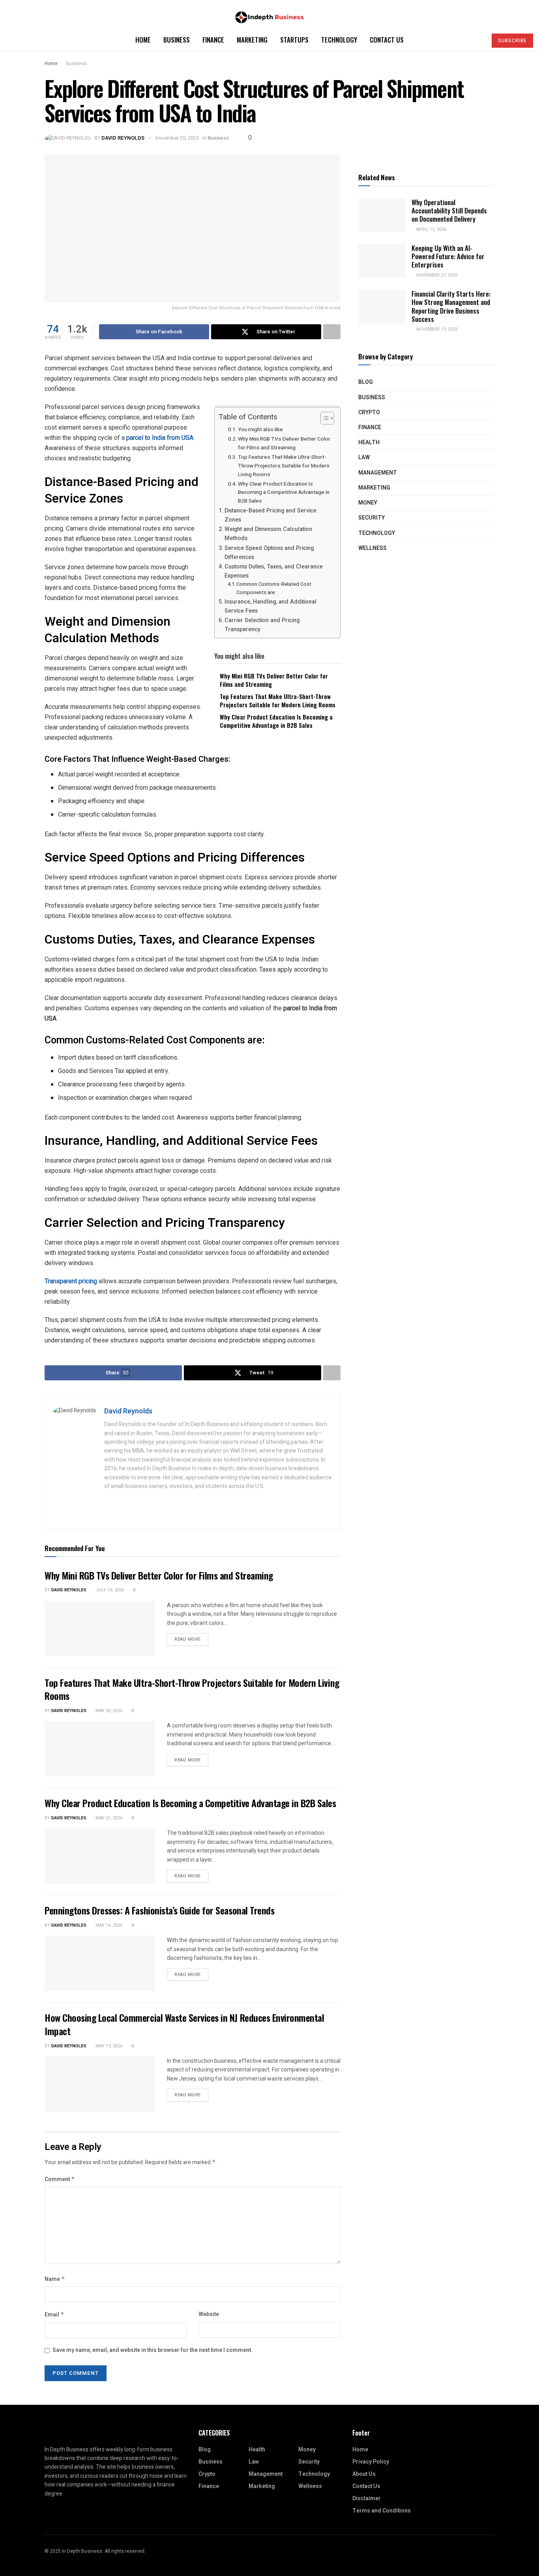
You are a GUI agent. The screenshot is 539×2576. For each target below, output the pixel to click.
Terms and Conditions (382, 2511)
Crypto (369, 412)
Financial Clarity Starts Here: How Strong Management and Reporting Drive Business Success (451, 306)
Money (368, 503)
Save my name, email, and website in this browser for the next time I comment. (153, 2350)
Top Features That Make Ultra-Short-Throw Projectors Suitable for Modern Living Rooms (284, 466)
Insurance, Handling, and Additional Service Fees (270, 606)
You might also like (260, 430)
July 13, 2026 (109, 1590)
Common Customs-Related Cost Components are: (274, 588)
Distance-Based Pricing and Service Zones (270, 515)
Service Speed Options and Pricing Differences (269, 553)
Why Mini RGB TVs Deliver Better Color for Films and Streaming (284, 443)
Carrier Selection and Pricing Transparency (262, 625)
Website (209, 2314)
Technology (339, 40)
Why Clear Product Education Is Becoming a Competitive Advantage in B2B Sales (284, 493)
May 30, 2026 (108, 1711)
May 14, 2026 (108, 1925)
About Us (364, 2474)
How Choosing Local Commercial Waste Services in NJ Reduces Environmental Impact (184, 2024)
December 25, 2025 (177, 138)
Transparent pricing (71, 1281)
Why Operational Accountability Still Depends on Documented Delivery (449, 211)
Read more (188, 1639)
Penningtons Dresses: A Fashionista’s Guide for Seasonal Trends (159, 1910)
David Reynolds (123, 138)
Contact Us (387, 40)
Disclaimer (367, 2498)
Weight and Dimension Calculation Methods (268, 534)
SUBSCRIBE (512, 41)
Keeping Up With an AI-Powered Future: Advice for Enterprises (448, 256)
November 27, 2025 (436, 275)
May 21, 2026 (108, 1818)
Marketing (252, 40)
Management (378, 473)
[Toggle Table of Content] (323, 418)
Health (369, 442)
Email (54, 2315)
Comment (60, 2179)
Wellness (372, 548)
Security (371, 518)
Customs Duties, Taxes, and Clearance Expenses (274, 571)
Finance (213, 40)
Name (55, 2279)
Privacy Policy (371, 2462)
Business (177, 40)
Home (143, 40)
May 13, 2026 (108, 2046)
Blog (366, 382)
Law (364, 457)
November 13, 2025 (436, 329)
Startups (294, 40)
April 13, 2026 (431, 229)
